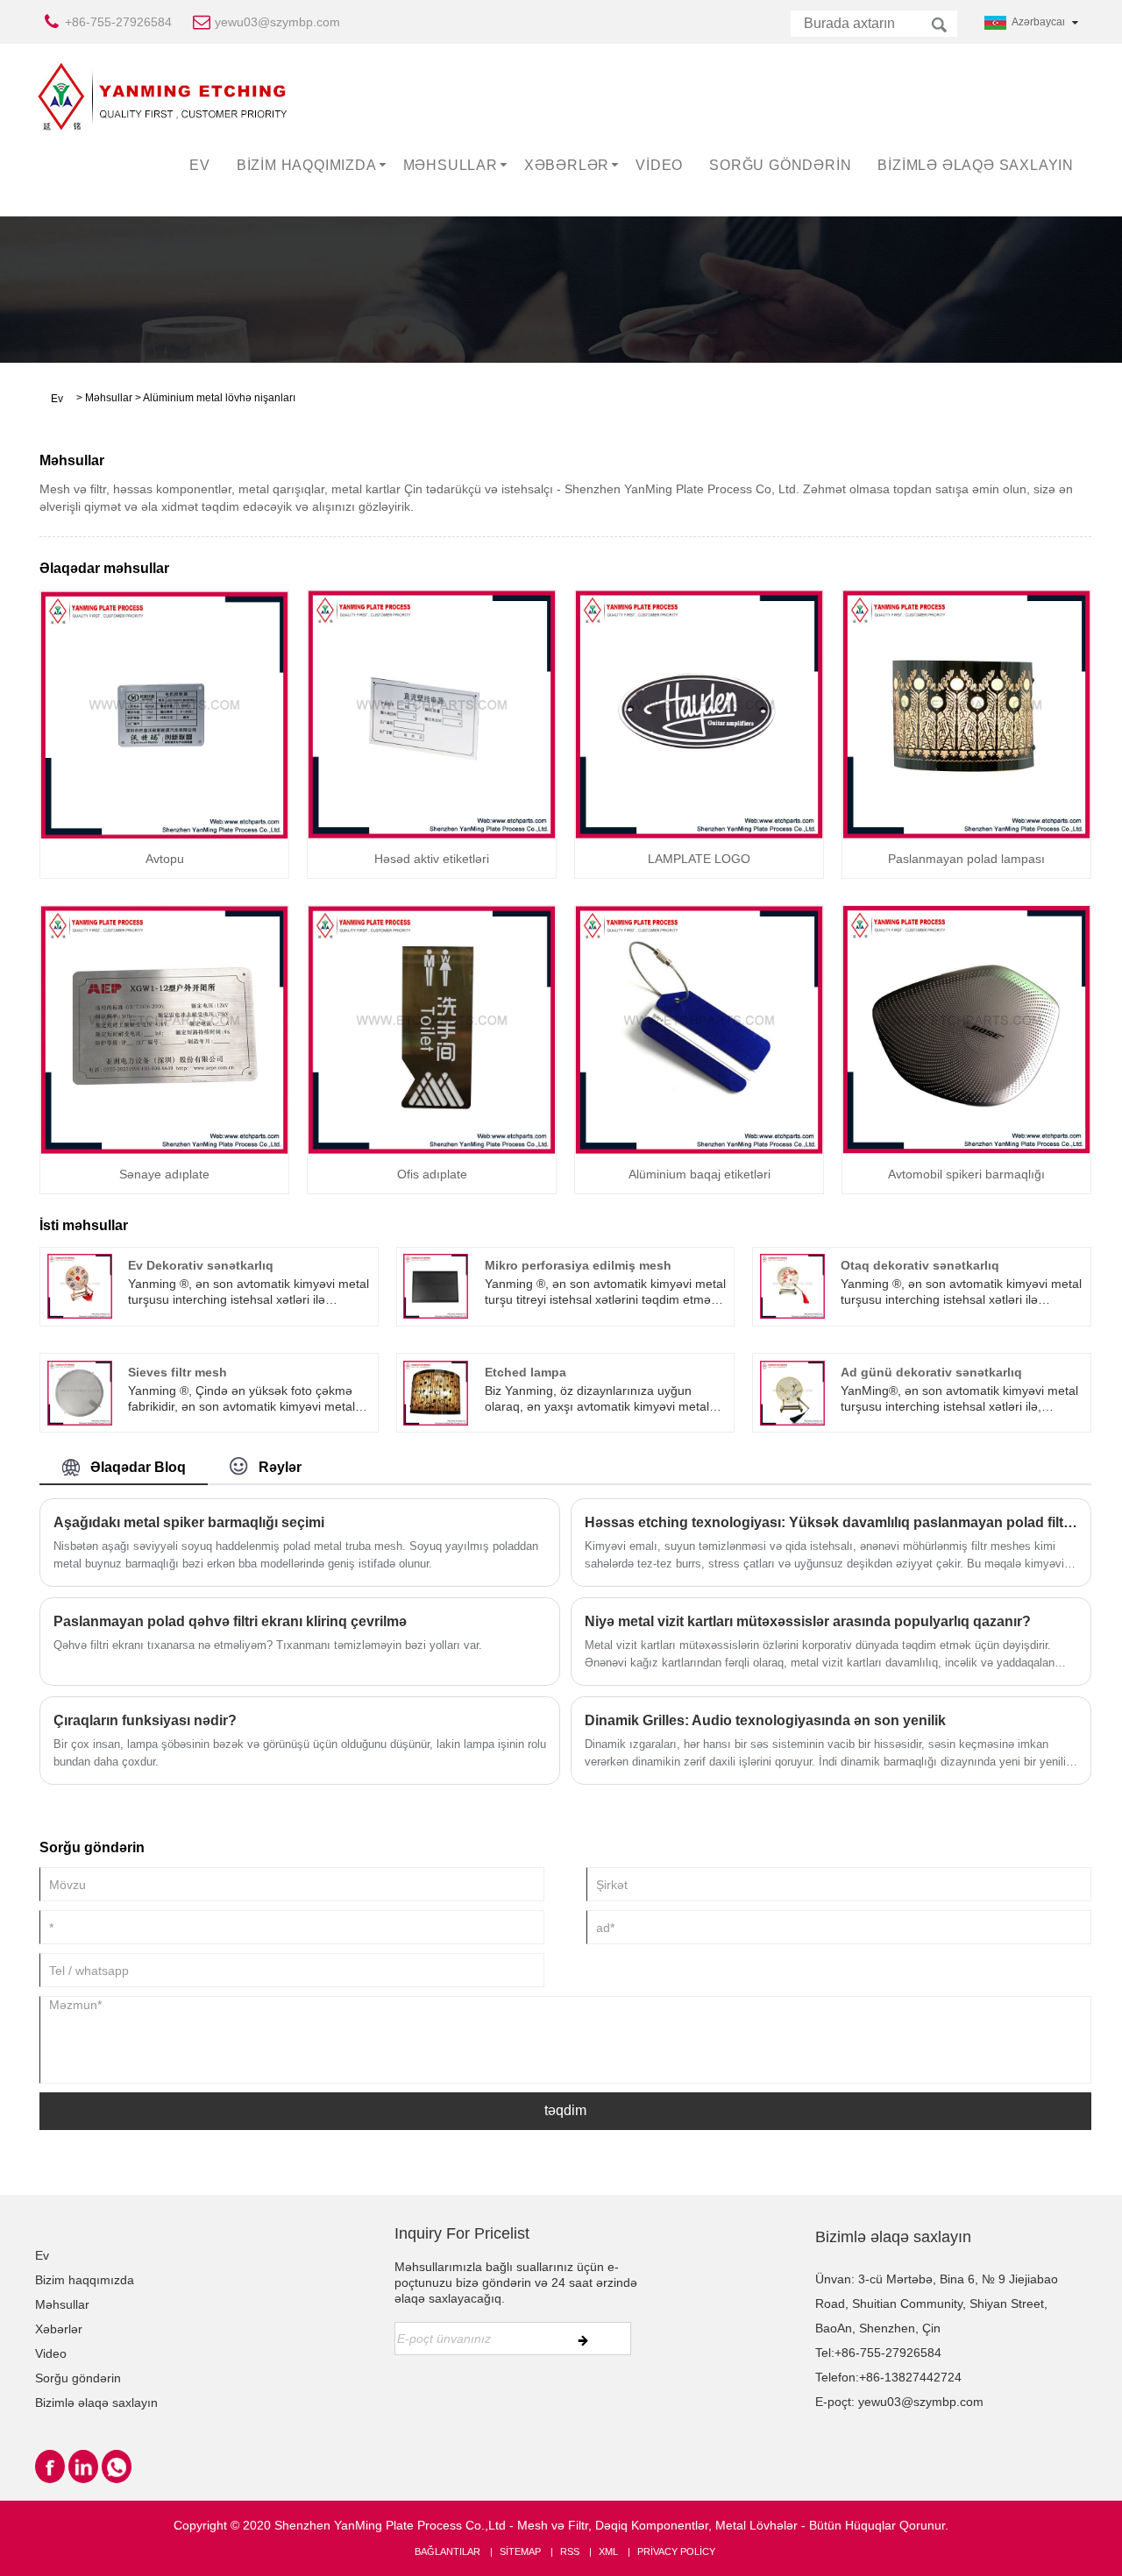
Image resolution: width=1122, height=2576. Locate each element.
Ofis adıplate (432, 1174)
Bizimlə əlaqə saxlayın (976, 165)
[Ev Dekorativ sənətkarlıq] (80, 1285)
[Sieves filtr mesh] (80, 1391)
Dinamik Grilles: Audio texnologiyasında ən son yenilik (765, 1720)
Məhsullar (451, 165)
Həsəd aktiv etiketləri (432, 859)
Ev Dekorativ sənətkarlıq (201, 1265)
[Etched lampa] (436, 1391)
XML (608, 2551)
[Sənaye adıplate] (164, 1029)
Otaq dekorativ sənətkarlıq (920, 1265)
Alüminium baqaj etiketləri (699, 1174)
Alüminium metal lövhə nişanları (219, 398)
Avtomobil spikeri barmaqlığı (966, 1174)
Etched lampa (525, 1372)
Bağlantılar (447, 2551)
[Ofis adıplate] (432, 1029)
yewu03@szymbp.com (277, 22)
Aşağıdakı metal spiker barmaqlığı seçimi (189, 1522)
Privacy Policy (676, 2551)
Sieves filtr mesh (178, 1372)
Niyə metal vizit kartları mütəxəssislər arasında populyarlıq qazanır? (808, 1621)
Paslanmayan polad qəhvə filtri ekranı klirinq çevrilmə (230, 1621)
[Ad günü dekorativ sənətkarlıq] (792, 1391)
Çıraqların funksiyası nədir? (145, 1720)
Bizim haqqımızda (307, 165)
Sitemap (520, 2551)
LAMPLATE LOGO (699, 859)
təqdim (565, 2110)
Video (659, 165)
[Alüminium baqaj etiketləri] (699, 1029)
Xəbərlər (567, 165)
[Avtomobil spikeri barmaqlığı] (966, 1029)
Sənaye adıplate (164, 1174)
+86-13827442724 (910, 2377)
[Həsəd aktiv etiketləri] (432, 713)
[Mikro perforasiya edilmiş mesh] (436, 1285)
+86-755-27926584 (118, 22)
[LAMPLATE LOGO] (699, 713)
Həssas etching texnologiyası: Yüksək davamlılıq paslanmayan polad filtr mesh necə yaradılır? (831, 1522)
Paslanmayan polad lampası (966, 859)
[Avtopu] (164, 713)
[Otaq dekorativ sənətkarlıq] (792, 1285)
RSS (570, 2551)
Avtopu (165, 859)
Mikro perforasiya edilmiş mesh (578, 1265)
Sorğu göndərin (780, 165)
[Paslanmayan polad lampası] (966, 713)
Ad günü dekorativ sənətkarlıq (931, 1372)
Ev (200, 165)
